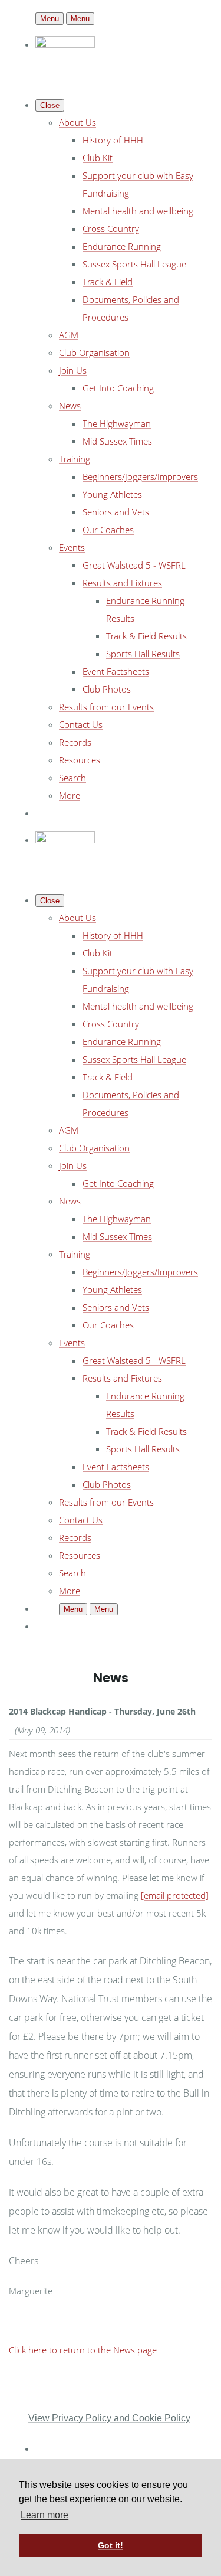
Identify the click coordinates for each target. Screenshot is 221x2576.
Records (75, 742)
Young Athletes (112, 494)
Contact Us (81, 724)
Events (72, 547)
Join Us (73, 370)
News (70, 406)
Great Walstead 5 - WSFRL (134, 565)
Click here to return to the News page (83, 2350)
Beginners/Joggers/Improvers (140, 476)
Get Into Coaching (118, 388)
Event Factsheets (116, 671)
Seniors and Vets (116, 512)
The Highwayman (117, 423)
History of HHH (113, 140)
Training (75, 459)
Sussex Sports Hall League (134, 264)
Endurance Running (122, 246)
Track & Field (108, 282)
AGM (69, 335)
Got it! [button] (111, 2545)
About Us (77, 122)
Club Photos (107, 689)
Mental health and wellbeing (138, 211)
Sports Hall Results (143, 654)
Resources (80, 760)
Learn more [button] (44, 2515)
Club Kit (98, 158)
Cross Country (111, 228)
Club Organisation (94, 352)
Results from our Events (106, 707)
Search (72, 778)
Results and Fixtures (122, 583)
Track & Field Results (146, 636)
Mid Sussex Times (117, 441)
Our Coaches (108, 530)
